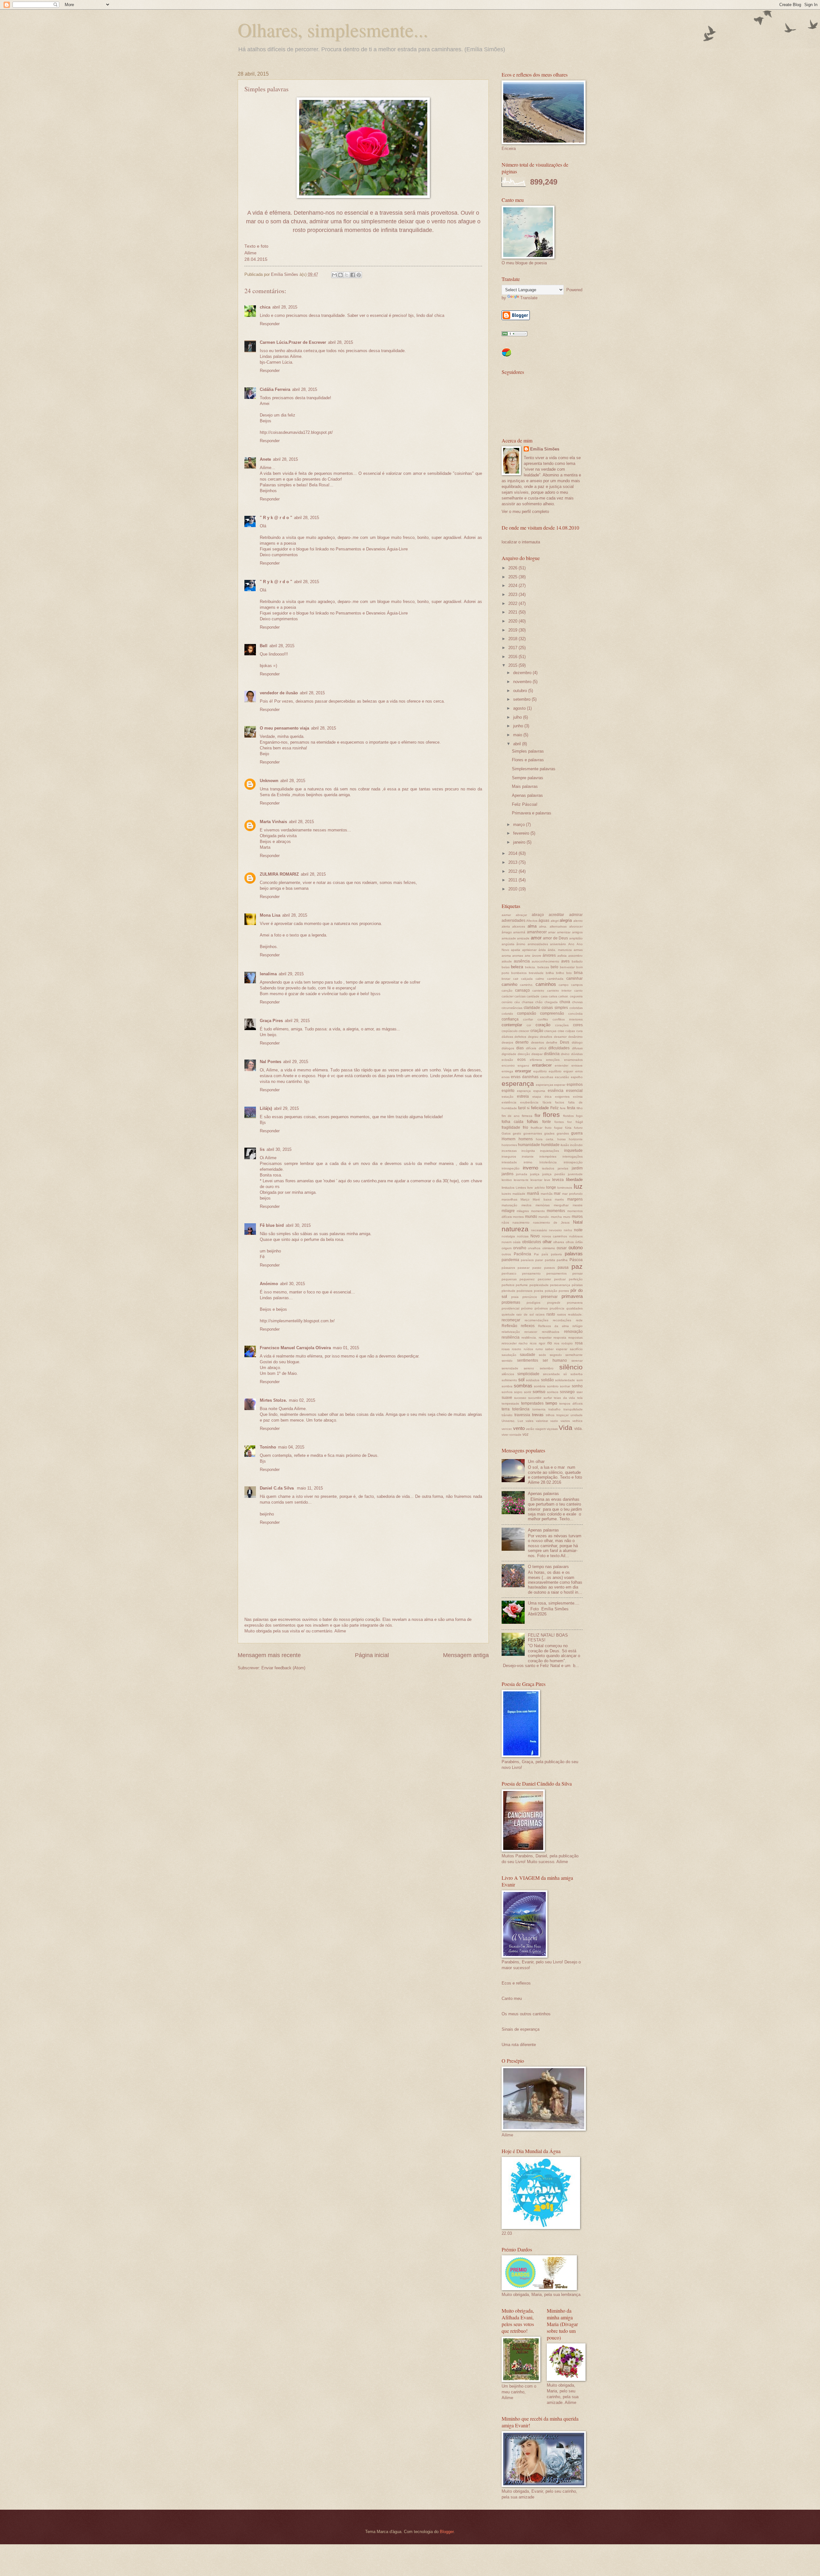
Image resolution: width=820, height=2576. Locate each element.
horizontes (509, 1145)
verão (530, 1429)
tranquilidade (573, 1409)
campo (564, 985)
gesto (517, 1133)
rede (579, 1320)
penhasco (509, 1273)
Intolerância (548, 1162)
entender (562, 1065)
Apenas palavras (527, 795)
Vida (566, 1428)
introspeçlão (511, 1168)
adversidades (513, 921)
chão (539, 1002)
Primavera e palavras (532, 813)
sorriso (539, 1392)
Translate (529, 298)
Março (525, 1199)
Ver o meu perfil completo (525, 512)
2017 (513, 648)
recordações (562, 1320)
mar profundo (572, 1194)
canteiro (538, 991)
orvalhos (534, 1248)
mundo (531, 1217)
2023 (513, 594)
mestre (578, 1205)
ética (548, 1097)
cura (579, 1031)
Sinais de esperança (521, 2029)
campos (577, 985)
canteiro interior (559, 991)
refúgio (578, 1326)
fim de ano (511, 1116)
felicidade (540, 1108)
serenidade (510, 1368)
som (580, 1380)
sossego (567, 1392)
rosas (506, 1349)
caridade (533, 996)
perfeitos (508, 1285)
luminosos (565, 1188)
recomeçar (511, 1320)
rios (557, 1343)
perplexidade (539, 1285)
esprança (524, 1091)
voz (525, 1434)
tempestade (510, 1404)
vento (519, 1428)
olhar (547, 1242)
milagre (508, 1211)
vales (529, 1421)
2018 (513, 639)
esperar (560, 1085)
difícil (542, 1048)
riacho (523, 1343)
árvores (549, 955)
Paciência (522, 1254)
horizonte (576, 1139)
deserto (522, 1042)
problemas (511, 1302)
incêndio (576, 1145)
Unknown (269, 781)
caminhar (574, 978)
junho (519, 726)
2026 (513, 568)
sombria (540, 1386)
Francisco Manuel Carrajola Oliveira (295, 1348)
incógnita (528, 1151)
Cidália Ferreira (275, 389)
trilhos (550, 1415)
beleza (517, 967)
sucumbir (535, 1398)
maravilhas (509, 1199)
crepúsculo (510, 1031)
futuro (578, 1128)
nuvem (507, 1242)
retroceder (509, 1343)
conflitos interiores (568, 1019)
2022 (513, 603)
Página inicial (372, 1655)
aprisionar (529, 950)
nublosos (576, 1236)
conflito (543, 1019)
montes (518, 1217)
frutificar (537, 1128)
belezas (543, 967)
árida (542, 950)
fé (528, 1108)
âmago (507, 932)
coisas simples (555, 1008)
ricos (533, 1343)
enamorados (573, 1060)
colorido (507, 1014)
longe (551, 1187)
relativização (511, 1332)
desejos (507, 1042)
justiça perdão (554, 1174)
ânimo (521, 944)
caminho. (527, 985)
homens (526, 1139)
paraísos (527, 1260)
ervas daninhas (525, 1077)
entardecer (542, 1065)
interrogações (573, 1156)
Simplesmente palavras (534, 769)
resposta (560, 1338)
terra (506, 1409)
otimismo (549, 1248)
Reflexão (509, 1326)
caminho (509, 984)
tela (580, 1398)
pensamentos (557, 1273)
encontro (508, 1065)
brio (569, 973)
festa (571, 1108)
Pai (536, 1254)
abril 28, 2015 (285, 307)
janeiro (520, 842)
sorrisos (553, 1392)
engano (523, 1065)
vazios (565, 1421)
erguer (568, 1071)
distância (552, 1054)
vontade (515, 1435)
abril (518, 744)
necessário (539, 1230)
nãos (505, 1222)
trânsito (507, 1415)
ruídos (528, 1349)
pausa (563, 1267)
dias (520, 1048)
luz (578, 1186)
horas (562, 1139)
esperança (518, 1083)
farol (522, 1108)
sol (521, 1379)
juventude (575, 1174)
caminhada (555, 979)
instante (528, 1156)
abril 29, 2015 (291, 974)
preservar (549, 1297)
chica (265, 307)
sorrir (528, 1392)
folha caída (512, 1122)
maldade (519, 1194)
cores (578, 1025)
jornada (522, 1174)
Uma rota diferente (519, 2045)
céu (517, 1002)
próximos (541, 1308)
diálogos (508, 1048)
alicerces (519, 926)
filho (580, 1108)
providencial (510, 1308)
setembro (522, 699)
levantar (536, 1180)
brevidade (536, 973)
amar (552, 932)
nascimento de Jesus (551, 1222)
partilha (562, 1260)
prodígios (533, 1303)
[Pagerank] (514, 335)
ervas (506, 1077)
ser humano (555, 1360)
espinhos (575, 1085)
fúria (568, 1128)
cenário (507, 1002)
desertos (537, 1042)
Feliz (554, 1108)
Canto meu (512, 1998)
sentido (507, 1361)
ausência (522, 961)
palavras (574, 1254)
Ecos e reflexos (516, 1983)
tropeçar (562, 1415)
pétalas (577, 1285)
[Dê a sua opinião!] (340, 275)
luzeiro (506, 1194)
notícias (523, 1236)
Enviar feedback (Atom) (283, 1668)
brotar (506, 979)
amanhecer (537, 932)
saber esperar (556, 1349)
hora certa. (545, 1139)
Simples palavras (528, 751)
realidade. (575, 1314)
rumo (539, 1349)
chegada (551, 1002)
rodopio (567, 1343)
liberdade (574, 1180)
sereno (529, 1368)
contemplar (512, 1025)
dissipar (537, 1054)
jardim (577, 1168)
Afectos (532, 921)
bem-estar (567, 967)
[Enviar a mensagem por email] (334, 275)
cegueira (576, 996)
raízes (540, 1314)
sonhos (507, 1392)
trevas (538, 1415)
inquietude (573, 1151)
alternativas (558, 926)
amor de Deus (555, 938)
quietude (508, 1314)
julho (518, 717)
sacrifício (576, 1349)
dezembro (523, 673)
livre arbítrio (536, 1188)
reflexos (528, 1326)
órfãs (579, 1242)
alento (578, 921)
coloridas (576, 1008)
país (545, 1254)
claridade (532, 1008)
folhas (533, 1122)
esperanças (545, 1085)
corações (562, 1025)
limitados (508, 1188)
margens (575, 1199)
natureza (515, 1229)
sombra (507, 1386)
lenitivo (507, 1180)
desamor (560, 1037)
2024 (513, 586)
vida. (578, 1429)
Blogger (447, 2532)
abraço (538, 915)
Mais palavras (525, 786)
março (520, 825)
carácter (508, 996)
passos (549, 1268)
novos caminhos (554, 1236)
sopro (518, 1392)
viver (505, 1435)
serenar (577, 1361)
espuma (539, 1091)
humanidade (529, 1145)
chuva (565, 1002)
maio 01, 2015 (346, 1348)
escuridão (562, 1077)
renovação (573, 1332)
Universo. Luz (512, 1421)
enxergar (523, 1071)
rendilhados (551, 1332)
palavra (556, 1254)
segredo (556, 1355)
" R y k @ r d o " (276, 518)
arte (528, 956)
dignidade (509, 1054)
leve (547, 1180)
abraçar (521, 915)
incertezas (509, 1151)
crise (561, 1031)
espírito (508, 1091)
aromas (518, 956)
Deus (565, 1042)
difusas (577, 1048)
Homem (508, 1139)
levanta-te (521, 1180)
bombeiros (519, 973)
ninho (568, 1230)
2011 (513, 880)
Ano (571, 944)
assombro (575, 956)
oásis (517, 1242)
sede (542, 1355)
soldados (533, 1380)
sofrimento (509, 1380)
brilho (560, 973)
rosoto (517, 1349)
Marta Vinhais (273, 822)
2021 (513, 612)
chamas (528, 1002)
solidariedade (565, 1380)
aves (565, 961)
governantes (533, 1133)
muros (577, 1217)
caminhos (546, 984)
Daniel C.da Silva (277, 1488)
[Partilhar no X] (347, 275)
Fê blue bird (272, 1225)
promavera (575, 1303)
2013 (513, 862)
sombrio (553, 1386)
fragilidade (511, 1127)
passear (524, 1268)
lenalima (268, 974)
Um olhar (536, 1461)
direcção (524, 1054)
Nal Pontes (271, 1062)
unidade (577, 1415)
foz (570, 1122)
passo (537, 1268)
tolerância (521, 1409)
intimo (528, 1162)
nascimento (521, 1222)
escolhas (547, 1077)
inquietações (549, 1151)
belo (554, 967)
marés (559, 1199)
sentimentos (528, 1360)
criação (537, 1031)
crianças (550, 1031)
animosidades (538, 944)
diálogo (577, 1042)
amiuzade (509, 938)
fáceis (547, 1102)
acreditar (556, 915)
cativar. (563, 996)
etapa (537, 1097)
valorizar (542, 1421)
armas (578, 950)
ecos (521, 1060)
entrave (577, 1065)
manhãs (547, 1194)
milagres (523, 1211)
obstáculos (532, 1242)
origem (507, 1248)
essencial (574, 1091)
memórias (543, 1205)
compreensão (552, 1013)
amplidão (576, 938)
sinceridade (551, 1374)
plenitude (508, 1291)
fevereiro (522, 833)
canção (507, 991)
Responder (270, 324)
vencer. (507, 1429)
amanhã (519, 932)
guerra (577, 1133)
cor (529, 1025)
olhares (559, 1242)
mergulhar (561, 1205)
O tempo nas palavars (548, 1567)
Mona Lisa (270, 915)
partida (550, 1260)
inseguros (509, 1156)
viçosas (552, 1429)
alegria (566, 920)
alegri (555, 921)
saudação (509, 1355)
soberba (577, 1374)
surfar (548, 1398)
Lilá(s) (266, 1108)
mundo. (544, 1217)
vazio (554, 1421)
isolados (548, 1168)
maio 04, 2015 (291, 1447)
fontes (559, 1122)
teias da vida (564, 1398)
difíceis (531, 1048)
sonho (577, 1386)
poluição (551, 1291)
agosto (520, 708)
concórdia (575, 1014)
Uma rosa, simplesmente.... (554, 1603)
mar (557, 1193)
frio (525, 1127)
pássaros (508, 1268)
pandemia (510, 1260)
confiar (528, 1019)
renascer (531, 1332)
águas (544, 921)
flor (537, 1115)
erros (579, 1071)
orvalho (520, 1248)
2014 (513, 853)
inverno (530, 1168)
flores (551, 1115)
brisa (578, 973)
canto (578, 991)
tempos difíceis (571, 1404)
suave (507, 1398)
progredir (554, 1303)
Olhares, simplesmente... (333, 29)
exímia (578, 1097)
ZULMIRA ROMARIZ (279, 874)
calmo (540, 979)
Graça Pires (271, 1021)
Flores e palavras (528, 760)
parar (539, 1260)
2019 (513, 630)
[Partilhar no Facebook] (353, 275)
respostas (575, 1338)
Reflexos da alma (553, 1326)
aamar (506, 915)
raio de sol (525, 1314)
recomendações (537, 1320)
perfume (522, 1285)
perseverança (560, 1285)
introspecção (573, 1162)
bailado (577, 961)
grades (549, 1133)
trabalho (554, 1409)
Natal (578, 1222)
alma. (543, 926)
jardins (508, 1174)
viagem (541, 1429)
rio (550, 1343)
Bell (264, 646)
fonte (547, 1122)
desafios (546, 1037)
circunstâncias (512, 1008)
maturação (509, 1205)
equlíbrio (555, 1071)
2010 (513, 889)
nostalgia (508, 1236)
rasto (551, 1314)
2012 (513, 871)
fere (563, 1108)
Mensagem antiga (466, 1655)
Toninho (268, 1447)
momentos (556, 1211)
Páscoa (576, 1260)
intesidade (509, 1162)
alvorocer (576, 926)
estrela (523, 1096)
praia (515, 1297)
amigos (577, 932)
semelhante (574, 1355)
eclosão (507, 1060)
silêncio (571, 1367)
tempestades (532, 1403)
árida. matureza (560, 950)
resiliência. (529, 1338)
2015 (513, 665)
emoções (553, 1060)
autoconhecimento (545, 961)
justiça (535, 1174)
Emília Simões (545, 449)
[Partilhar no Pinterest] (359, 275)
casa (544, 996)
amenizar (564, 932)
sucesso (520, 1398)
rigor (542, 1343)
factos (560, 1102)
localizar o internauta (521, 542)
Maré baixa (542, 1199)
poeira (539, 1291)
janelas (563, 1168)
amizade (523, 938)
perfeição (576, 1279)
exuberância (529, 1102)
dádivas (507, 1037)
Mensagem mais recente (269, 1655)
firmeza (527, 1116)
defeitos (520, 1037)
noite (578, 1230)
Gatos (506, 1133)
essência (556, 1091)
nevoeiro (555, 1230)
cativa (553, 996)
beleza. (530, 967)
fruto (548, 1128)
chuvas (577, 1002)
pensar (578, 1273)
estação (508, 1097)
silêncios (508, 1374)
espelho (577, 1077)
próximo (527, 1308)
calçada (527, 979)
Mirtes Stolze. (273, 1400)
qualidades (574, 1308)
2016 (513, 657)
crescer (524, 1031)
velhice (578, 1421)
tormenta (539, 1409)
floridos (568, 1116)
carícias (520, 996)
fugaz (558, 1128)
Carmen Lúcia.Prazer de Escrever (293, 342)
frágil (579, 1122)
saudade (528, 1355)
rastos (562, 1314)
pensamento (531, 1273)
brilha (550, 973)
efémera (536, 1060)
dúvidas (577, 1054)
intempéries (548, 1156)
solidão (547, 1380)
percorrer (544, 1279)
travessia (522, 1415)
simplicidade (528, 1374)
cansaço (522, 990)
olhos (570, 1242)
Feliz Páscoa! (525, 804)
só (565, 1374)
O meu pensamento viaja (284, 728)
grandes (563, 1133)
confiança (510, 1019)
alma (532, 926)
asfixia (562, 956)
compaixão (527, 1013)
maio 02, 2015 (302, 1400)
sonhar (565, 1386)
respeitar (545, 1338)
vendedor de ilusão (279, 693)
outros (506, 1254)
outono (576, 1247)
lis (262, 1149)
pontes (564, 1291)
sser (580, 1392)
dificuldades (559, 1048)
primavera (572, 1296)
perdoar (560, 1279)
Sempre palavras (528, 778)
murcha (556, 1217)
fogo (579, 1116)
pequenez (527, 1279)
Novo (535, 1236)
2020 (513, 621)
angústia (508, 944)
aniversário (558, 944)
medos (526, 1205)
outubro (521, 691)
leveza (558, 1180)
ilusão (565, 1145)
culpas (570, 1031)
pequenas (509, 1279)
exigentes (562, 1097)
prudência (557, 1308)
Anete (265, 459)
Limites (521, 1188)
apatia (516, 950)
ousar (562, 1248)
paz (577, 1266)
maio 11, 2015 (310, 1488)
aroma (506, 956)
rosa (579, 1343)
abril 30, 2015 (279, 1149)
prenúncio (530, 1297)
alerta (506, 926)
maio (518, 735)
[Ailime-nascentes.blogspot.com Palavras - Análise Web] (507, 356)
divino (565, 1054)
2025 (513, 577)
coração (543, 1025)
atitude (507, 961)
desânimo (575, 1037)
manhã (533, 1193)
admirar (576, 915)
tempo (551, 1403)
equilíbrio (540, 1071)
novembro (523, 682)
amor (536, 938)
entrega (507, 1071)
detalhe (552, 1042)
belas (506, 967)
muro (567, 1217)
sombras (523, 1386)
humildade (550, 1145)
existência (509, 1102)
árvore (537, 956)
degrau (533, 1037)
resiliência (511, 1337)
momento (538, 1211)
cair (516, 979)
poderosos (525, 1291)
